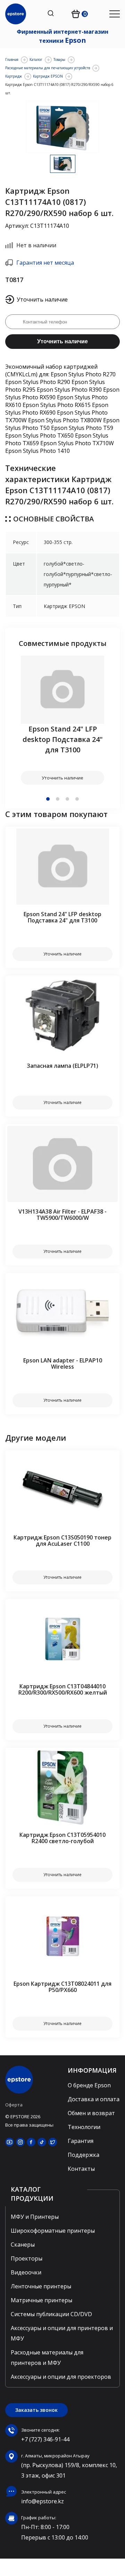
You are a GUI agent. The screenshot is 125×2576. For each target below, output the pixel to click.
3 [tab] (67, 799)
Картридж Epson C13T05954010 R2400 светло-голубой (62, 1838)
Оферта (14, 2105)
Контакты (81, 2169)
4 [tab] (77, 799)
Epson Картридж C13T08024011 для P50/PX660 (62, 1987)
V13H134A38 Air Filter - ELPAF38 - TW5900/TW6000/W (62, 1215)
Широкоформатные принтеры (53, 2231)
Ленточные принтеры (41, 2286)
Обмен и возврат (91, 2113)
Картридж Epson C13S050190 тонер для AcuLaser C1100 (62, 1541)
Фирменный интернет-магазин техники (62, 36)
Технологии (84, 2127)
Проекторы (27, 2258)
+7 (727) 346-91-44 (45, 2439)
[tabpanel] (62, 720)
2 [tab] (58, 799)
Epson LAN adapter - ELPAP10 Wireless (63, 1363)
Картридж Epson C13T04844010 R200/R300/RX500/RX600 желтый (63, 1689)
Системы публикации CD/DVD (51, 2314)
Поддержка (84, 2155)
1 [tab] (48, 799)
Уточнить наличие (62, 341)
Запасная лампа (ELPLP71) (62, 1066)
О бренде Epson (89, 2085)
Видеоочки (26, 2272)
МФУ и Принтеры (35, 2217)
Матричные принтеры (41, 2300)
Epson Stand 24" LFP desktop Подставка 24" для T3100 (63, 739)
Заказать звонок (36, 2410)
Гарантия (81, 2141)
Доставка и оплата (94, 2099)
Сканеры (23, 2245)
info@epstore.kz (43, 2501)
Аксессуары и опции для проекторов (61, 2377)
